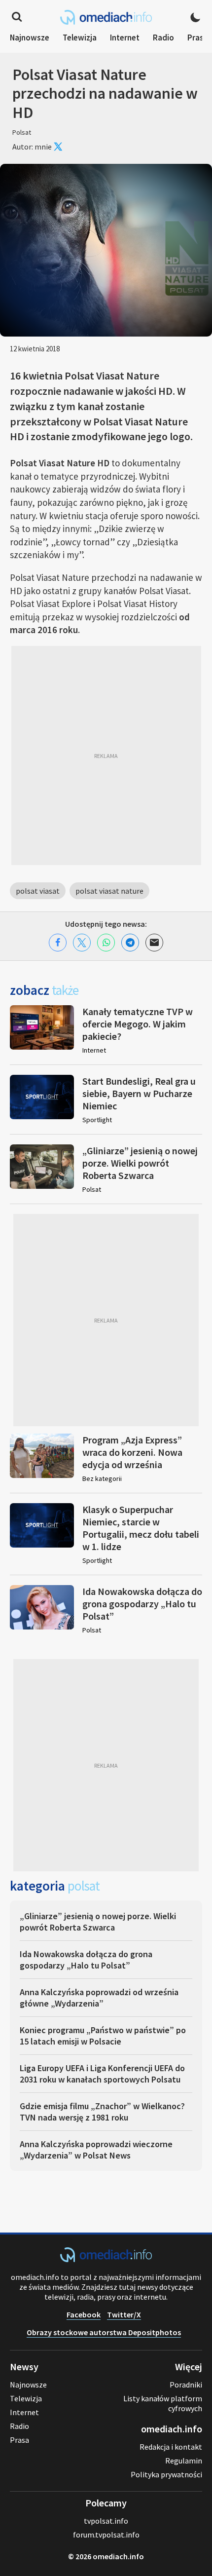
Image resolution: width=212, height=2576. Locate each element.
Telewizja (80, 38)
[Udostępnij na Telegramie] (130, 943)
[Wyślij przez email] (154, 943)
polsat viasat (38, 891)
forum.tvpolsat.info (106, 2535)
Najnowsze (30, 38)
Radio (163, 38)
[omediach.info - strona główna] (106, 17)
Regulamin (184, 2461)
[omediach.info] (106, 2259)
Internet (125, 38)
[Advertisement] (106, 756)
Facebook (84, 2314)
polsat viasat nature (109, 891)
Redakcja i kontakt (171, 2447)
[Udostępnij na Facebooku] (58, 943)
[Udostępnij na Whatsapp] (106, 943)
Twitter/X (124, 2314)
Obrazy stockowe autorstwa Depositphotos (104, 2332)
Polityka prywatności (166, 2474)
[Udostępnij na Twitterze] (82, 943)
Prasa (198, 38)
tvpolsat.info (106, 2521)
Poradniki (186, 2385)
